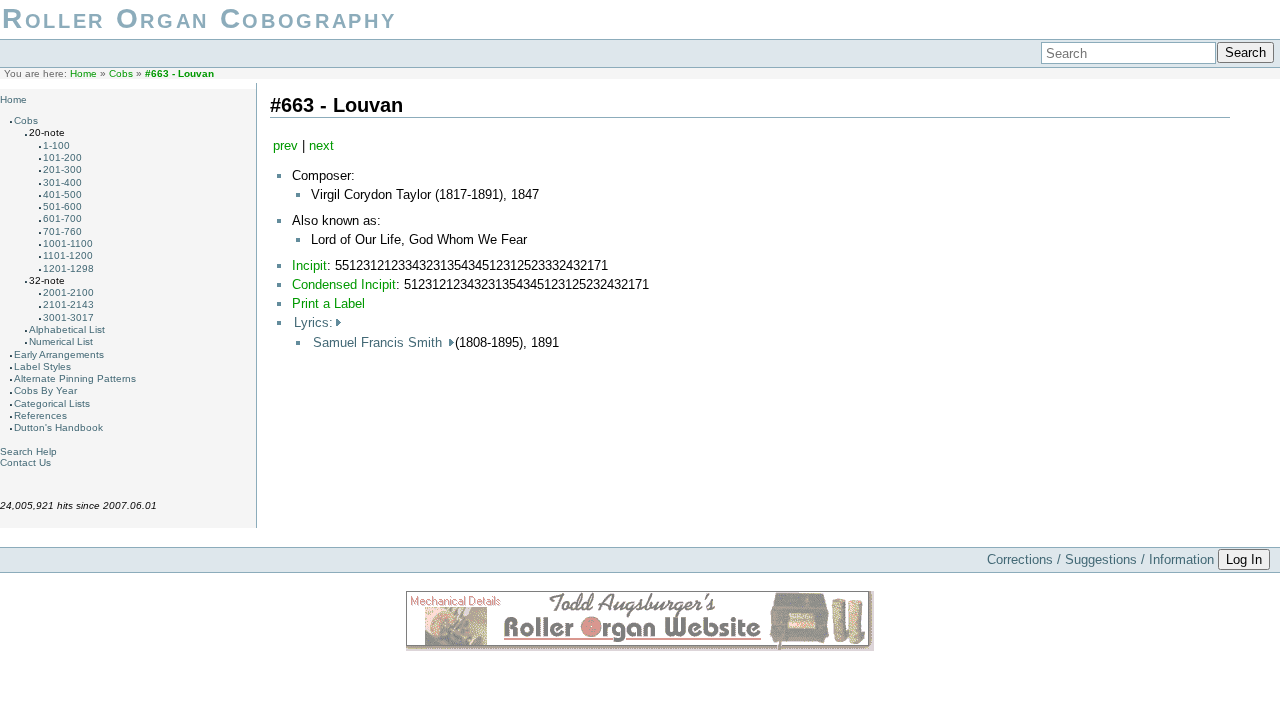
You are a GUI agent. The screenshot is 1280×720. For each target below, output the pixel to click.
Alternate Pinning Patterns (75, 378)
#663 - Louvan (179, 73)
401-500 (62, 194)
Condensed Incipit (344, 284)
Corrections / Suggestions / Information (1100, 559)
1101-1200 (68, 255)
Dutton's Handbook (58, 427)
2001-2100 (68, 292)
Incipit (309, 265)
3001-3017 (68, 317)
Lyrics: (313, 322)
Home (83, 73)
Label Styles (42, 366)
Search (1245, 52)
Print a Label (328, 303)
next (321, 145)
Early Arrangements (59, 354)
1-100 (56, 145)
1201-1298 (68, 268)
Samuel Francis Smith (379, 342)
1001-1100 (68, 243)
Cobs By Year (45, 390)
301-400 (62, 182)
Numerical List (61, 341)
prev (285, 145)
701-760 (62, 231)
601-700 (62, 218)
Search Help (28, 451)
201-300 (62, 169)
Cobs (121, 73)
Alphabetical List (67, 329)
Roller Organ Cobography (199, 18)
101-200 (62, 157)
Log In (1244, 559)
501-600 (62, 206)
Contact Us (25, 462)
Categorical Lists (52, 403)
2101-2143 (68, 304)
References (40, 415)
